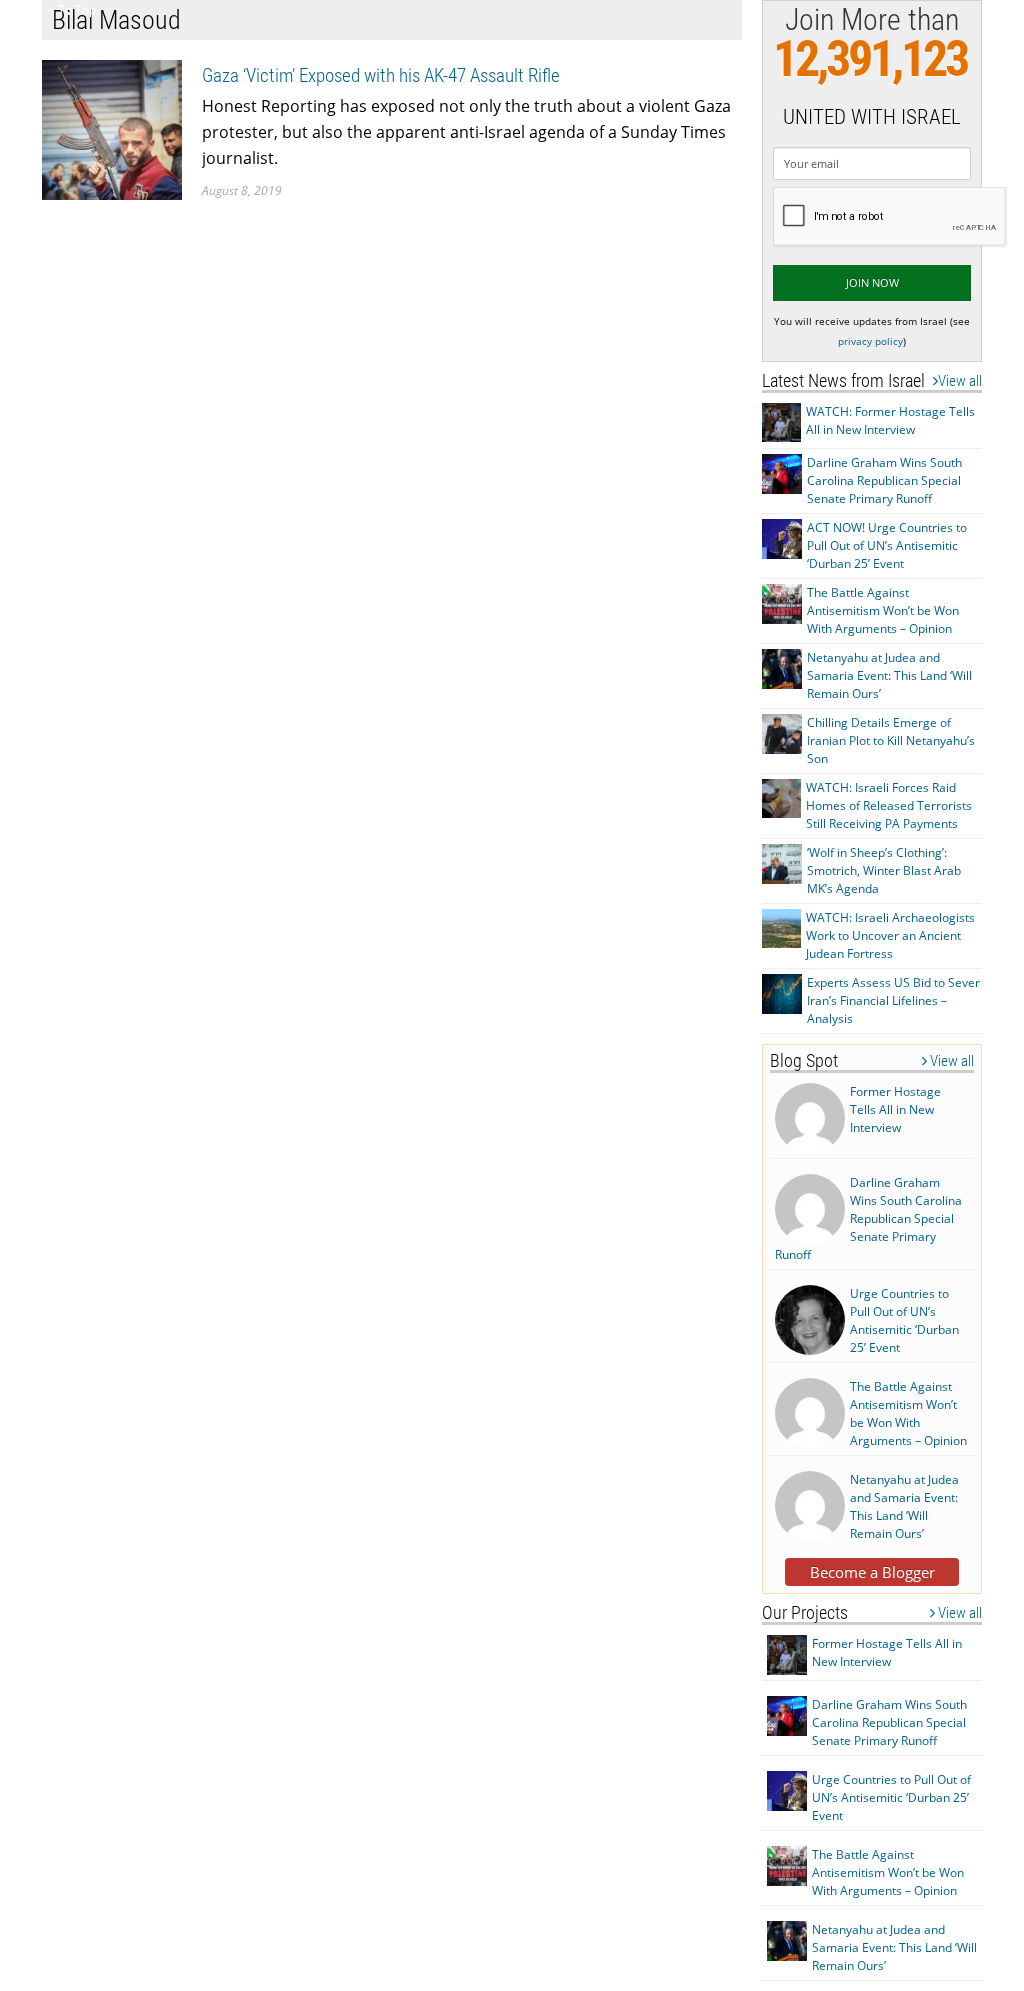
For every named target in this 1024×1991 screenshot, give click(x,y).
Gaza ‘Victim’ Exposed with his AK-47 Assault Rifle (381, 75)
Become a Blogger (872, 1572)
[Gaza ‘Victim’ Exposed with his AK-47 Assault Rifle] (112, 128)
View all (960, 381)
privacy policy (870, 341)
